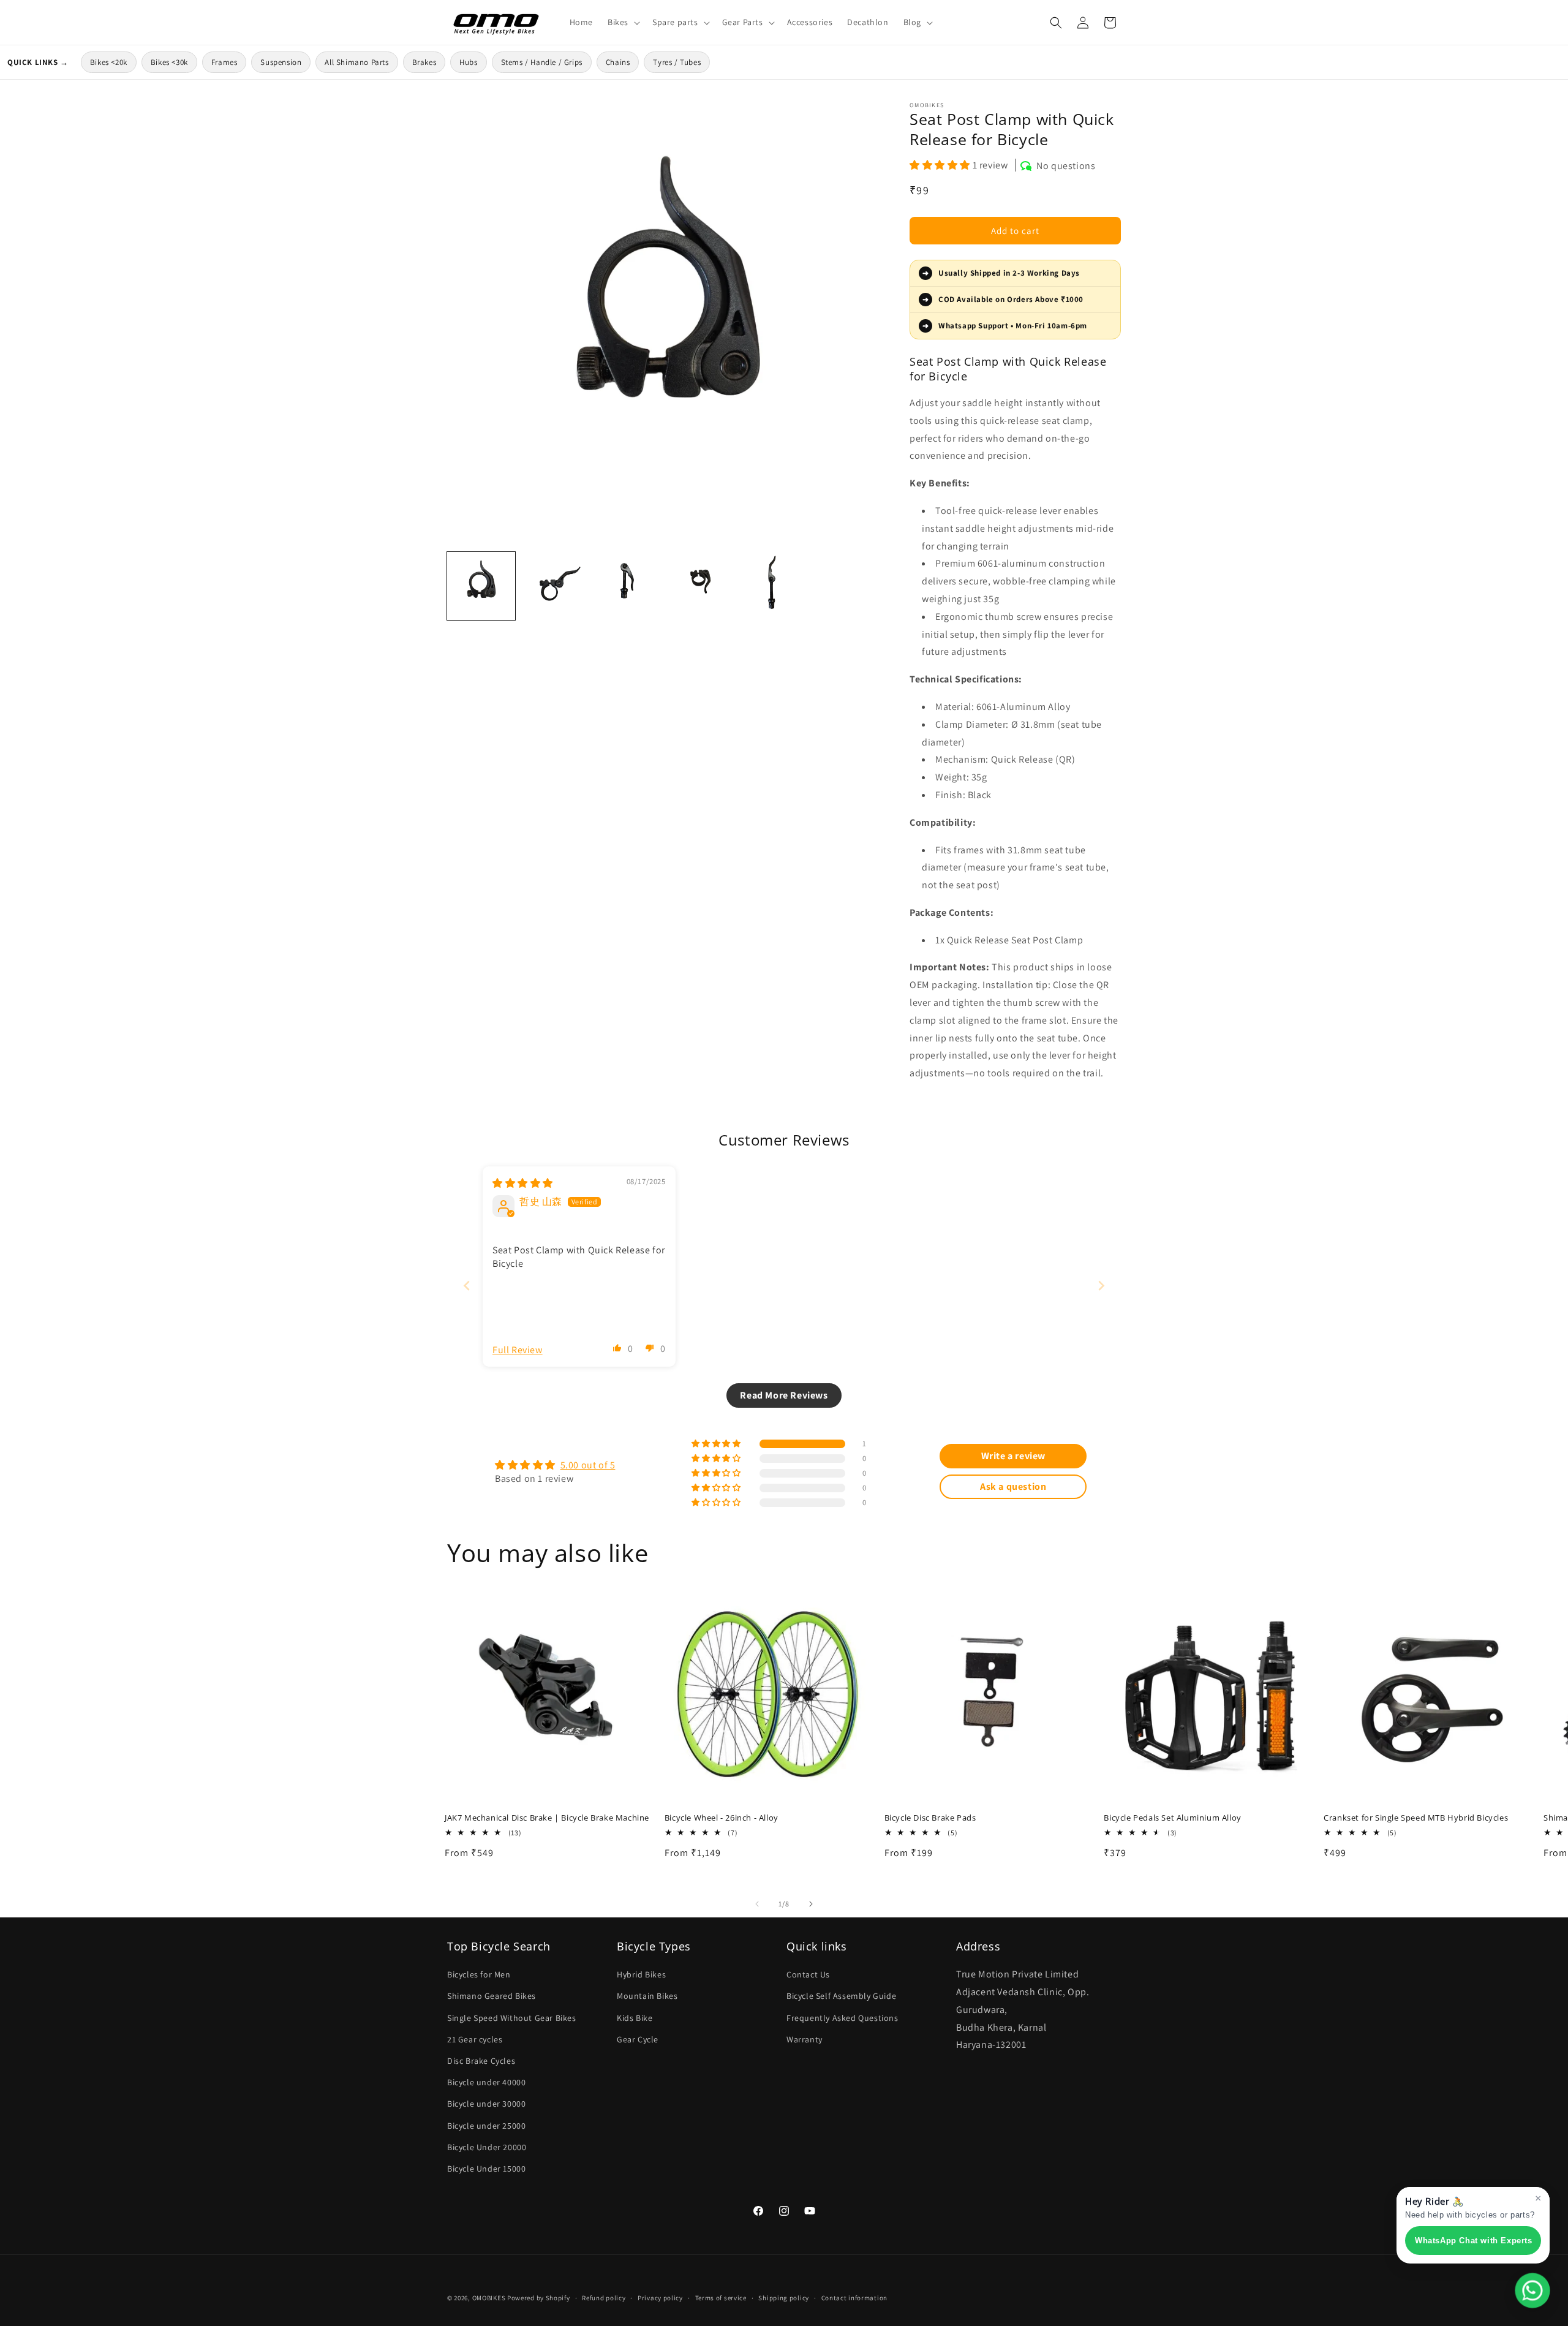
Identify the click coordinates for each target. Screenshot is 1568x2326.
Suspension (281, 62)
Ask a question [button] (1013, 1486)
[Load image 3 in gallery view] (629, 586)
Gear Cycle (638, 2039)
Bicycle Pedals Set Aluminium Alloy (1172, 1818)
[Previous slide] (467, 1286)
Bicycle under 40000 (486, 2082)
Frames (224, 62)
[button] (623, 22)
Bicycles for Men (479, 1974)
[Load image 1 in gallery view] (481, 586)
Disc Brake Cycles (481, 2061)
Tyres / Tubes (677, 62)
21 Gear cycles (475, 2039)
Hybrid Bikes (641, 1974)
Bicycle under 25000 (486, 2126)
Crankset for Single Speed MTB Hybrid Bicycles (1416, 1818)
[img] (523, 1183)
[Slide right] (811, 1904)
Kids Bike (635, 2018)
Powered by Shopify (539, 2298)
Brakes (424, 62)
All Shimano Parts (356, 62)
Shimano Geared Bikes (492, 1996)
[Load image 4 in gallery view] (703, 586)
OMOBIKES (489, 2298)
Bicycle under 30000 (486, 2104)
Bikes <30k (169, 62)
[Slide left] (757, 1904)
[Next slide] (1101, 1286)
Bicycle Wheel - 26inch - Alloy (722, 1818)
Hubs (468, 62)
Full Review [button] (518, 1350)
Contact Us (808, 1974)
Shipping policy (784, 2298)
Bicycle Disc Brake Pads (930, 1818)
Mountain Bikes (647, 1996)
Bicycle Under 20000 (487, 2147)
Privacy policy (660, 2298)
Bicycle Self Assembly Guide (841, 1996)
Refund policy (604, 2298)
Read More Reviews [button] (784, 1395)
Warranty (805, 2039)
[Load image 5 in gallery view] (777, 586)
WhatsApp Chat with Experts (1474, 2241)
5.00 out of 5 (588, 1465)
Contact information (854, 2298)
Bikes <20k (109, 62)
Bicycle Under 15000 (486, 2169)
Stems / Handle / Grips (542, 62)
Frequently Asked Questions (842, 2018)
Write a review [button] (1013, 1456)
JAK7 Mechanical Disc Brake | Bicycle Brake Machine (547, 1818)
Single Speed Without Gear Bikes (512, 2018)
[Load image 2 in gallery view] (555, 586)
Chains (618, 62)
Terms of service (721, 2298)
